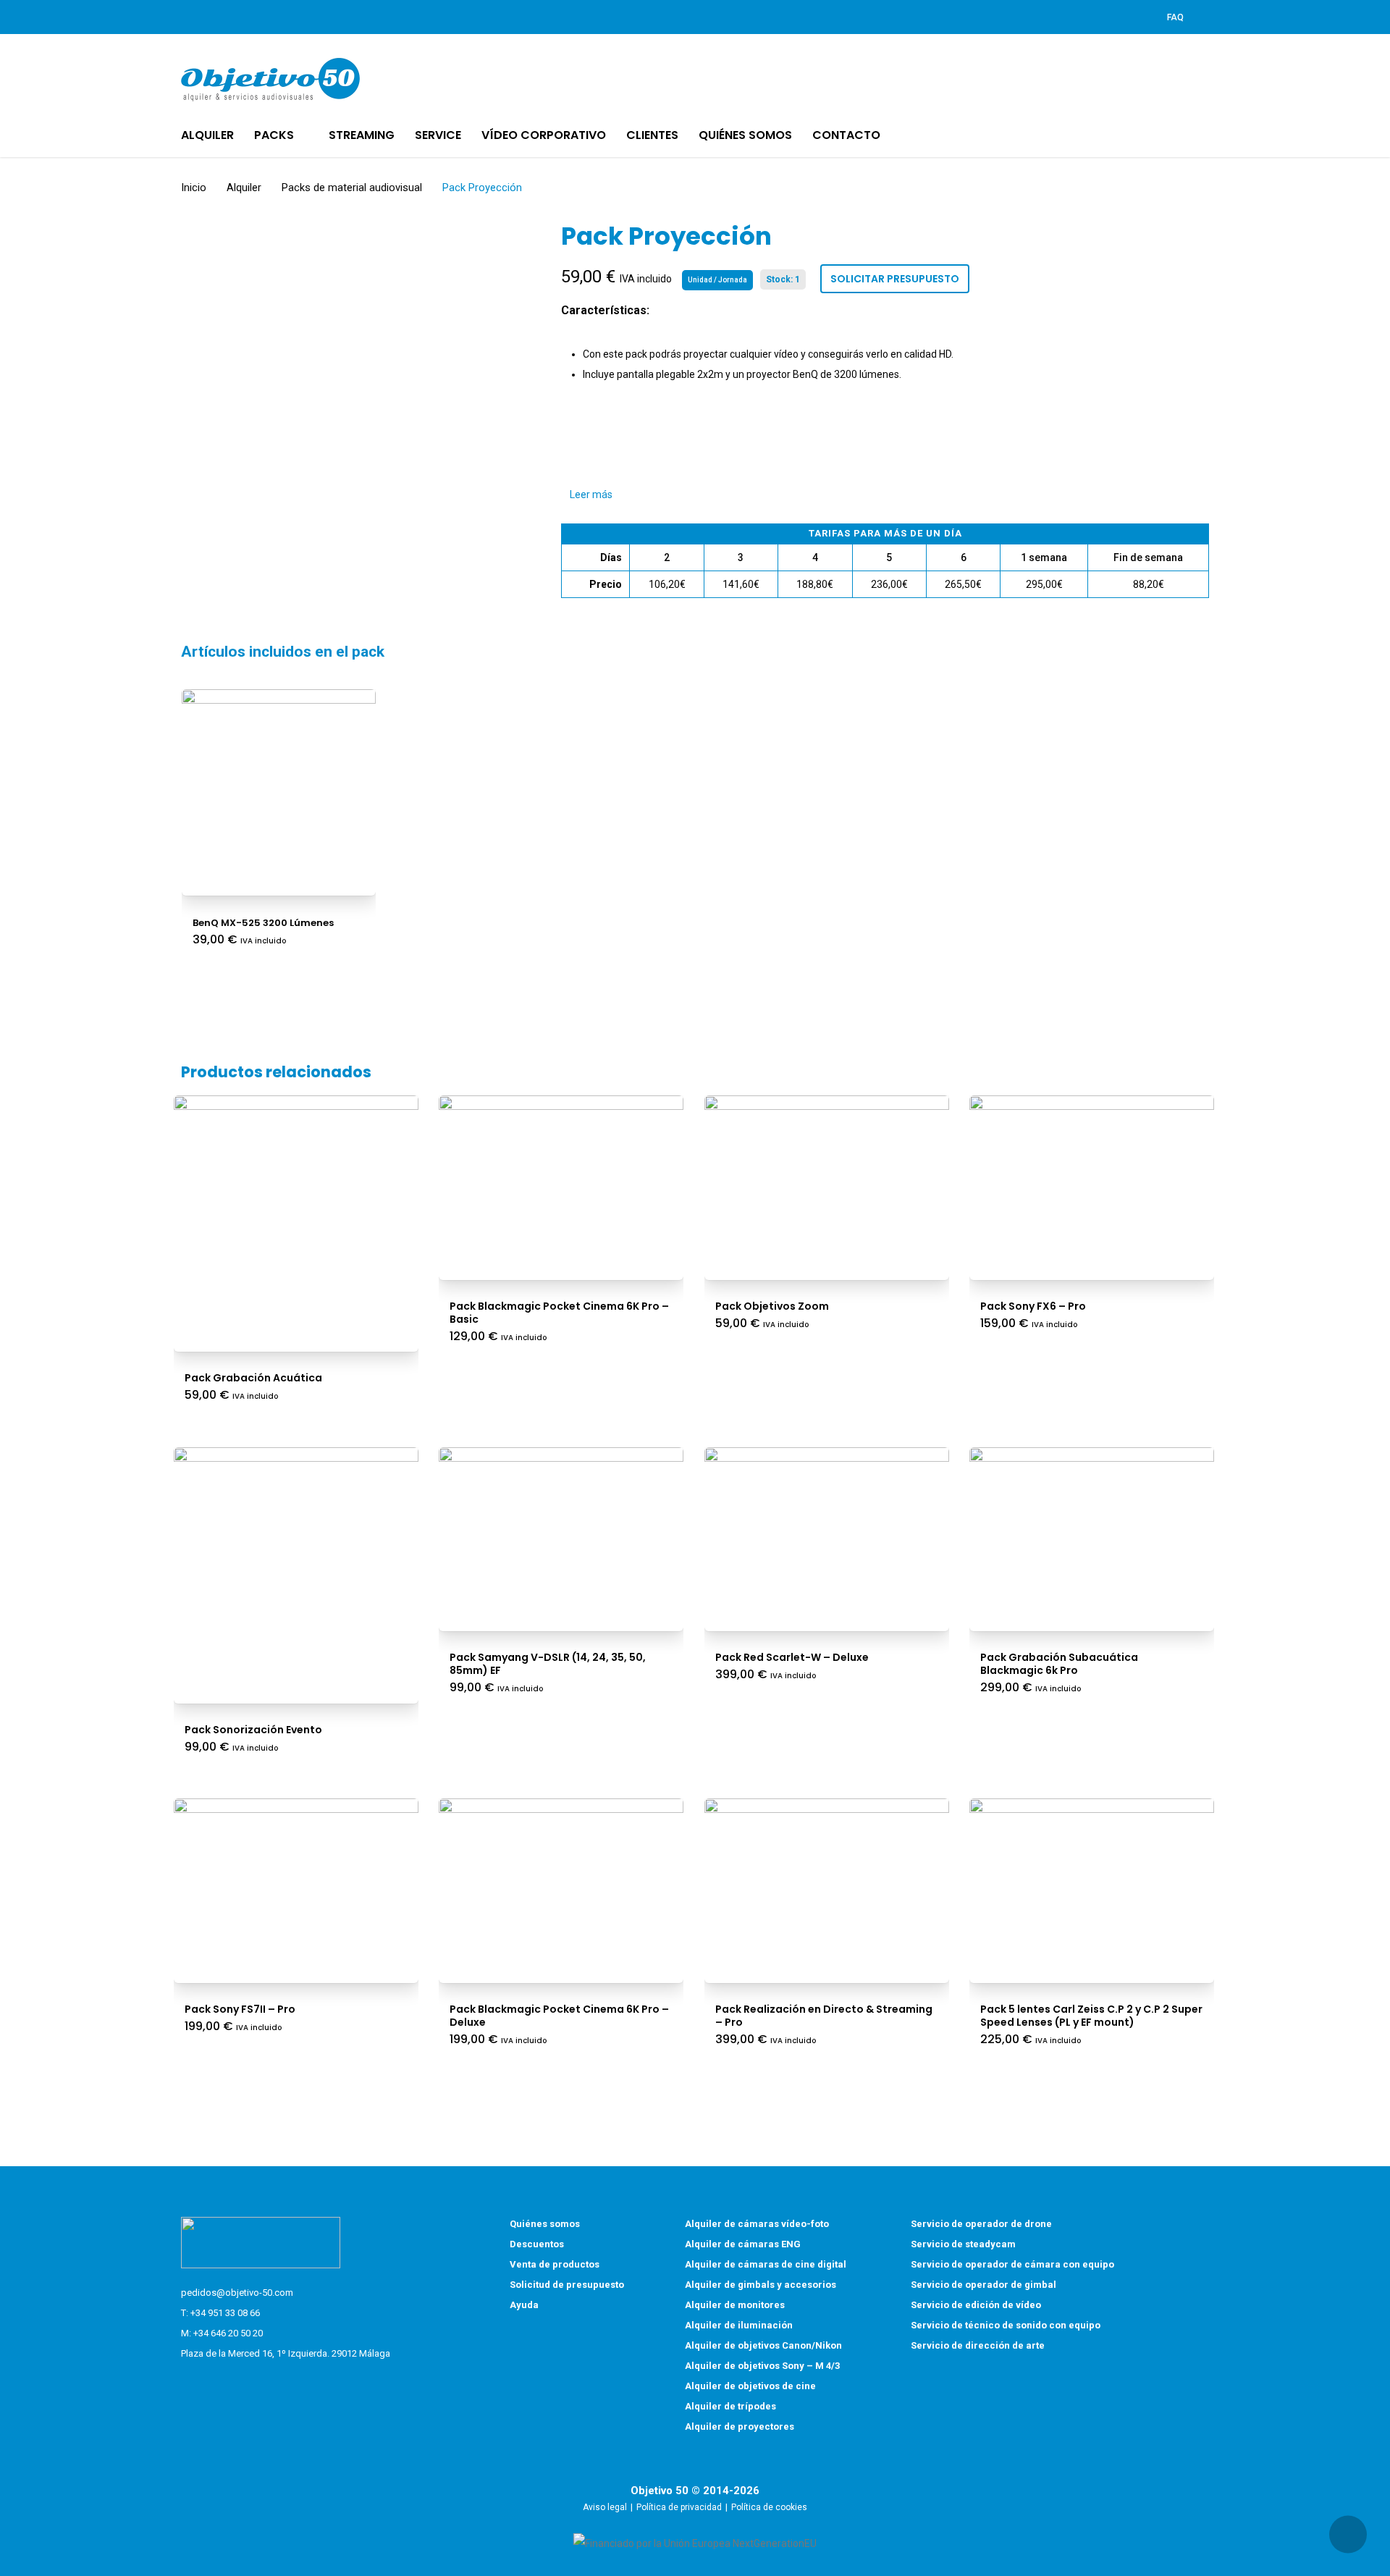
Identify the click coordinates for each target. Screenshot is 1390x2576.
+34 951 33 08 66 (225, 2313)
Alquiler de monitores (735, 2305)
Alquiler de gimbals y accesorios (761, 2285)
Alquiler (244, 188)
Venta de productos (555, 2264)
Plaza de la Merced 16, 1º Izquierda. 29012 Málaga (286, 2353)
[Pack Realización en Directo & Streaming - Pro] (827, 1885)
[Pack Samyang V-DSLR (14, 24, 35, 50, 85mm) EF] (561, 1533)
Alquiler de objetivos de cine (750, 2386)
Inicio (194, 188)
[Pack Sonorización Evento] (296, 1570)
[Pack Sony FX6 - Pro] (1092, 1182)
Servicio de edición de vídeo (976, 2305)
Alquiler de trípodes (730, 2406)
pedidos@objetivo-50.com (237, 2293)
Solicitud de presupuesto (567, 2285)
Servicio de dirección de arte (978, 2345)
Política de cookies (769, 2507)
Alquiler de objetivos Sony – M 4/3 (762, 2366)
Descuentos (537, 2244)
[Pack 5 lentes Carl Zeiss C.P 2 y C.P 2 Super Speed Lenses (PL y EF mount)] (1092, 1885)
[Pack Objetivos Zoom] (827, 1182)
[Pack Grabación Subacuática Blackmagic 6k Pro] (1092, 1533)
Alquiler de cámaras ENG (743, 2244)
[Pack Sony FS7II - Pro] (296, 1885)
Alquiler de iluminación (739, 2325)
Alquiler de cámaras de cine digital (766, 2264)
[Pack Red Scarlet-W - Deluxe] (827, 1533)
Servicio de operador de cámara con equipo (1012, 2264)
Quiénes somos (545, 2224)
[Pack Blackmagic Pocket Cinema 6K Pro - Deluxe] (561, 1885)
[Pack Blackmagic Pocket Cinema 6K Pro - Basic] (561, 1182)
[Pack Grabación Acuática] (296, 1218)
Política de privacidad (679, 2507)
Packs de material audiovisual (352, 188)
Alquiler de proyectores (740, 2426)
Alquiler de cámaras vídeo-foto (757, 2224)
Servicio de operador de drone (981, 2224)
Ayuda (524, 2305)
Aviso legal (605, 2507)
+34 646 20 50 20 (228, 2333)
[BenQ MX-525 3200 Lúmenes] (279, 787)
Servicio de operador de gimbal (983, 2285)
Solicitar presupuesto (895, 279)
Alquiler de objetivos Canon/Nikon (763, 2345)
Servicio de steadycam (963, 2244)
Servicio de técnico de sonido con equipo (1006, 2325)
